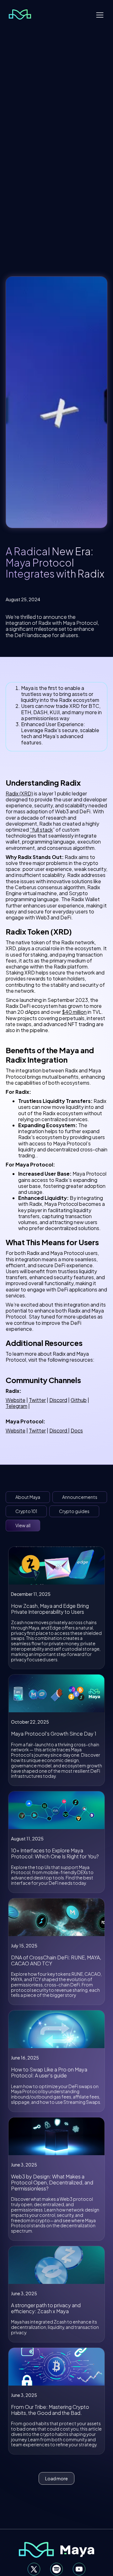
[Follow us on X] (34, 2569)
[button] (100, 14)
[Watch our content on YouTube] (79, 2569)
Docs (77, 1430)
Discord (58, 1400)
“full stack (41, 830)
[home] (18, 14)
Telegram (16, 1406)
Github (79, 1400)
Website (16, 1400)
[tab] (28, 1497)
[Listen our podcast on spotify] (56, 2569)
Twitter (37, 1400)
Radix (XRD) (19, 793)
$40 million (74, 1012)
